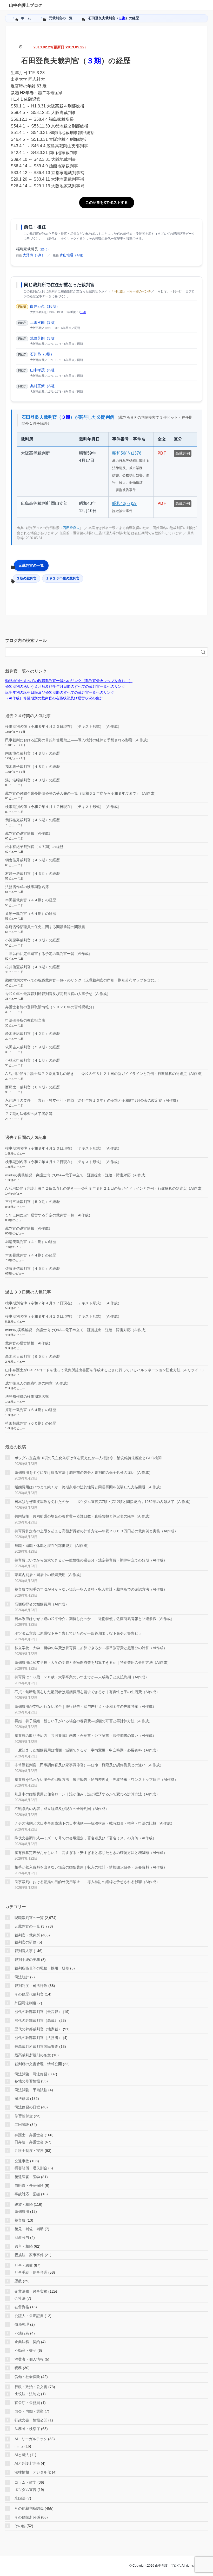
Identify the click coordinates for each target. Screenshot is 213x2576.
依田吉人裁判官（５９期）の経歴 (32, 1047)
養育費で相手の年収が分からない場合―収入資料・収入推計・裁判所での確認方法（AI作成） (91, 1589)
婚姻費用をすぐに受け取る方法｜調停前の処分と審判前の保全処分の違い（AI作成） (84, 1472)
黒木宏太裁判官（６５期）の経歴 (32, 1356)
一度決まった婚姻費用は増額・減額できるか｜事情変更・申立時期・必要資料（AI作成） (87, 1750)
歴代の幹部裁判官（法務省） (38, 2038)
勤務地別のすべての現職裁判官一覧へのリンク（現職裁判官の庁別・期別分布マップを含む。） (83, 980)
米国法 (20, 2498)
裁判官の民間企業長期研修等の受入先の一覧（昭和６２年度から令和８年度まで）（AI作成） (81, 793)
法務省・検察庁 (27, 2429)
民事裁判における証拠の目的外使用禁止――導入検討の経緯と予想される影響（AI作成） (78, 740)
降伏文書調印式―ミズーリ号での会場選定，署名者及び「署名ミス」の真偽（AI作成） (85, 1838)
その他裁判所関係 (29, 2508)
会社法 (20, 2298)
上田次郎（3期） (44, 322)
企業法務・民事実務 (31, 2291)
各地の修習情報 (27, 2081)
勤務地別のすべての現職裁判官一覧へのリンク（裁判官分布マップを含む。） (69, 681)
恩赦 (18, 2281)
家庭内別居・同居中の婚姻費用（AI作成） (49, 1575)
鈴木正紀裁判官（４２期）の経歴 (32, 1034)
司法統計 (22, 1977)
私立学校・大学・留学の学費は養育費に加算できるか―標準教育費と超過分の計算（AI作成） (91, 1648)
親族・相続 (24, 2204)
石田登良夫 (71, 528)
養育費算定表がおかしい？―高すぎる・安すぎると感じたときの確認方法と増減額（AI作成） (91, 1853)
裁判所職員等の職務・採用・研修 (42, 1968)
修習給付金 (24, 2116)
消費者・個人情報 (29, 2359)
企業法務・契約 (27, 2342)
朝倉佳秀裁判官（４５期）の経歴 (32, 860)
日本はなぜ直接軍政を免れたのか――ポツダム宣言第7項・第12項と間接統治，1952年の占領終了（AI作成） (104, 1502)
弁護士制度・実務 (29, 2151)
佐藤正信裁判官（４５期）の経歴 (32, 1268)
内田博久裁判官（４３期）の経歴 (32, 753)
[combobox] (101, 652)
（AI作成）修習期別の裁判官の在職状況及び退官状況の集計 (54, 698)
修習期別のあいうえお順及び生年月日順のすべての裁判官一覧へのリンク (65, 686)
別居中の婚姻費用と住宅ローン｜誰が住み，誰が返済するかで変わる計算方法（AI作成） (87, 1794)
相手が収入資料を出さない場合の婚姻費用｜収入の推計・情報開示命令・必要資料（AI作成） (91, 1867)
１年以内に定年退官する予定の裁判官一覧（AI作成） (49, 954)
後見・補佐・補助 (29, 2229)
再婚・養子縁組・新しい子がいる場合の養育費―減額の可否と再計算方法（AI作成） (84, 1721)
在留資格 (22, 2307)
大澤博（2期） (34, 255)
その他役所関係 (27, 2517)
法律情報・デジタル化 (33, 2472)
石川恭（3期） (42, 354)
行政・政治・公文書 (31, 2387)
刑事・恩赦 (24, 2265)
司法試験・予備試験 (31, 2090)
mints (19, 2446)
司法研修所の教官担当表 (25, 1020)
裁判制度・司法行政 (31, 1986)
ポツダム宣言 (25, 2490)
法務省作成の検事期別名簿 (27, 887)
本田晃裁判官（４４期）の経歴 (31, 900)
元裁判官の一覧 (31, 565)
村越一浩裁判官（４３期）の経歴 (32, 873)
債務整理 (22, 2324)
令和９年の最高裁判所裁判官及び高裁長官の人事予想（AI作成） (58, 994)
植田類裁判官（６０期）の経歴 (31, 1423)
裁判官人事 (24, 1951)
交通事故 (22, 2161)
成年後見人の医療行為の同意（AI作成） (38, 1383)
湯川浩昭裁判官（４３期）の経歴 (32, 780)
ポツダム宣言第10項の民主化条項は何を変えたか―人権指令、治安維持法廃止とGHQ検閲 (88, 1458)
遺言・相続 (24, 2246)
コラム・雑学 (25, 2482)
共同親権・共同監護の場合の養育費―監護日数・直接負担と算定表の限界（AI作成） (84, 1516)
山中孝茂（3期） (44, 370)
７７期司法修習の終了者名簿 (29, 1114)
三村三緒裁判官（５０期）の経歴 (32, 1202)
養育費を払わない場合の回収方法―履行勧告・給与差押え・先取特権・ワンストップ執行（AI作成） (96, 1780)
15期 (83, 312)
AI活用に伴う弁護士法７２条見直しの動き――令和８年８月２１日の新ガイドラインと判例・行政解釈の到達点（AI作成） (105, 1074)
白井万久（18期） (45, 306)
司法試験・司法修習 (31, 2074)
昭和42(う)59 (124, 503)
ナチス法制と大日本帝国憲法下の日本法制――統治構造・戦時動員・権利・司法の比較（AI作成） (94, 1823)
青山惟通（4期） (72, 255)
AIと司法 (22, 2455)
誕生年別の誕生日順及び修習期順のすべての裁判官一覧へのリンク (60, 692)
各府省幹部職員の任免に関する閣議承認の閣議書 (45, 927)
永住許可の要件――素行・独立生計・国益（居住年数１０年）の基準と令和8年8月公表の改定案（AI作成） (93, 1100)
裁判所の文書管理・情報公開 (38, 2064)
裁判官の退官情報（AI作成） (29, 833)
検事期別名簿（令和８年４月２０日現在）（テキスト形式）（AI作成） (63, 726)
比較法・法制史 (27, 2394)
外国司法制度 (25, 2003)
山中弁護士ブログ (26, 5)
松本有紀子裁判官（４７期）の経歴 (34, 847)
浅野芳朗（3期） (44, 338)
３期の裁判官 (26, 578)
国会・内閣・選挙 (29, 2411)
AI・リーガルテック (31, 2439)
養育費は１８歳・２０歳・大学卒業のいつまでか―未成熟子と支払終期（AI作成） (82, 1677)
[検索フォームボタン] (203, 652)
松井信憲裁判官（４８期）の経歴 (32, 967)
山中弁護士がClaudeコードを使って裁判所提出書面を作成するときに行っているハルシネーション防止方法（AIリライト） (105, 1370)
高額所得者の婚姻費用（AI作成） (42, 1604)
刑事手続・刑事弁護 (31, 2272)
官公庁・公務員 (27, 2403)
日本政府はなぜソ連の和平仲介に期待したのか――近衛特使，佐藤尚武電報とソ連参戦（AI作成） (94, 1619)
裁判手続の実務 (27, 1960)
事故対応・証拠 (27, 2194)
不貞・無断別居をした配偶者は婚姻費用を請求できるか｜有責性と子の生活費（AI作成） (87, 1692)
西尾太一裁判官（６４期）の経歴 (32, 1087)
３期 (122, 18)
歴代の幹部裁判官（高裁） (36, 2020)
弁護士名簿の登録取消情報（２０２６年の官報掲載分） (51, 1007)
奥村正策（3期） (44, 386)
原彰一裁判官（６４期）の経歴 (31, 914)
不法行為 (22, 2333)
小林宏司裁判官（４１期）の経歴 (32, 1060)
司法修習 (22, 2099)
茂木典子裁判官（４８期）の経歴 (32, 767)
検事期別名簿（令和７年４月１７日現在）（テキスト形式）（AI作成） (63, 807)
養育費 (20, 2220)
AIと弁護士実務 (27, 2463)
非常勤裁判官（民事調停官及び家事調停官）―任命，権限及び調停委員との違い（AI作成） (89, 1765)
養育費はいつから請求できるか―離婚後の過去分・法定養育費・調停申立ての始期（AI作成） (91, 1560)
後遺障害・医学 (27, 2177)
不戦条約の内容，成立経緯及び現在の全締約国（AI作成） (62, 1809)
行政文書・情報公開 (31, 2420)
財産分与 (22, 2237)
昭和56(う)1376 (127, 453)
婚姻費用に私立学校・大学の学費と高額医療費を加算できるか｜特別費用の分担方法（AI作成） (93, 1662)
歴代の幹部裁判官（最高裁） (38, 2012)
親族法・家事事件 (29, 2255)
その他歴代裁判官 (29, 1994)
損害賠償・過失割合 (31, 2168)
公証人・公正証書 (29, 2316)
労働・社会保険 (27, 2377)
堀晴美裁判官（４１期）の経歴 (31, 1242)
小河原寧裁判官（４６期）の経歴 (32, 940)
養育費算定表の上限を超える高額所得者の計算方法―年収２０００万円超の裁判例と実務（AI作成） (96, 1531)
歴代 (44, 249)
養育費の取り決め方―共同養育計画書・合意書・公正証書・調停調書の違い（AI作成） (85, 1736)
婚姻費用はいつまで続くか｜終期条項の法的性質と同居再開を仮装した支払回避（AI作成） (89, 1487)
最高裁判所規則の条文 (33, 2055)
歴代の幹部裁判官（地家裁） (38, 2029)
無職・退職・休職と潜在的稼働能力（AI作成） (53, 1546)
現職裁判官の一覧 (29, 1918)
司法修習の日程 (27, 2107)
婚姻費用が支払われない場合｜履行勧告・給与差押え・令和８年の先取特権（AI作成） (85, 1706)
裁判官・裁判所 (27, 1935)
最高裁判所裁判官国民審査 (36, 2046)
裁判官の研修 (25, 1942)
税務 (18, 2368)
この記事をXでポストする (107, 202)
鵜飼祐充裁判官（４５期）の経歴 (32, 820)
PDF (162, 453)
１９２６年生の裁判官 (63, 578)
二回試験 (22, 2125)
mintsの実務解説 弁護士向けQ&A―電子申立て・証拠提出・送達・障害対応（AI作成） (77, 1175)
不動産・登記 (25, 2350)
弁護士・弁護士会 (29, 2135)
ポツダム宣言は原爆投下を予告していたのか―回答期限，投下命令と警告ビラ (78, 1633)
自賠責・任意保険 (29, 2185)
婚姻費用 (22, 2211)
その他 (20, 2526)
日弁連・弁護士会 (29, 2142)
